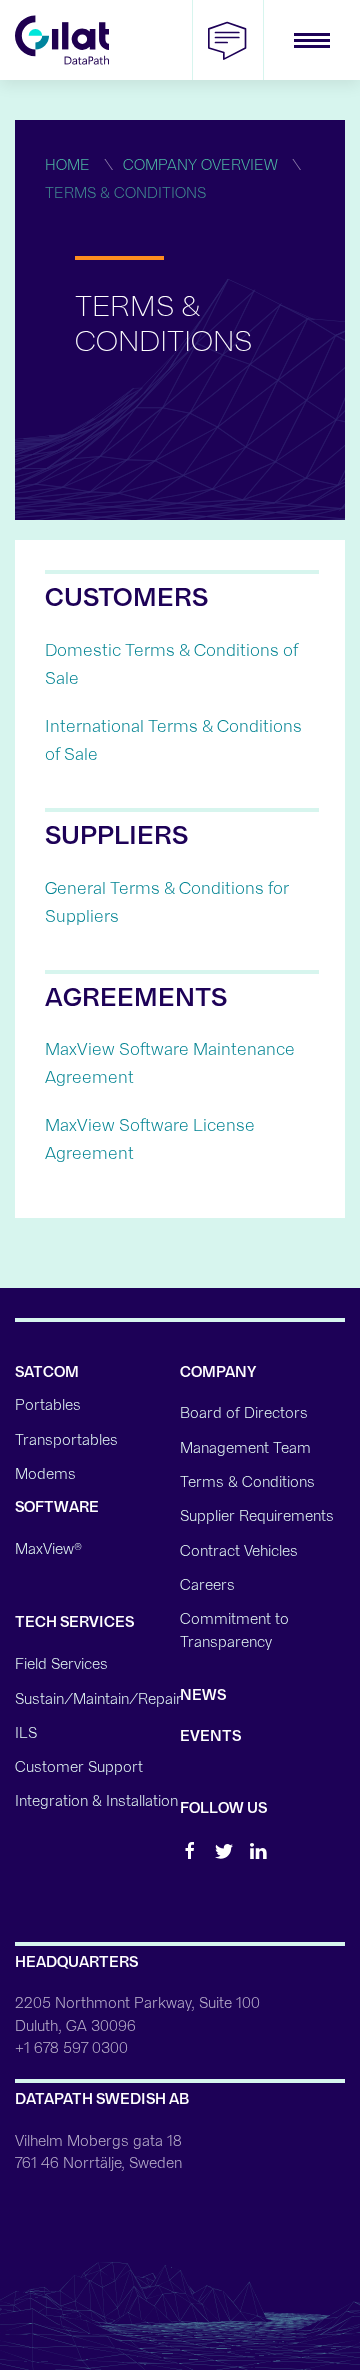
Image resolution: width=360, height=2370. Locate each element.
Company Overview (200, 164)
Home (67, 164)
